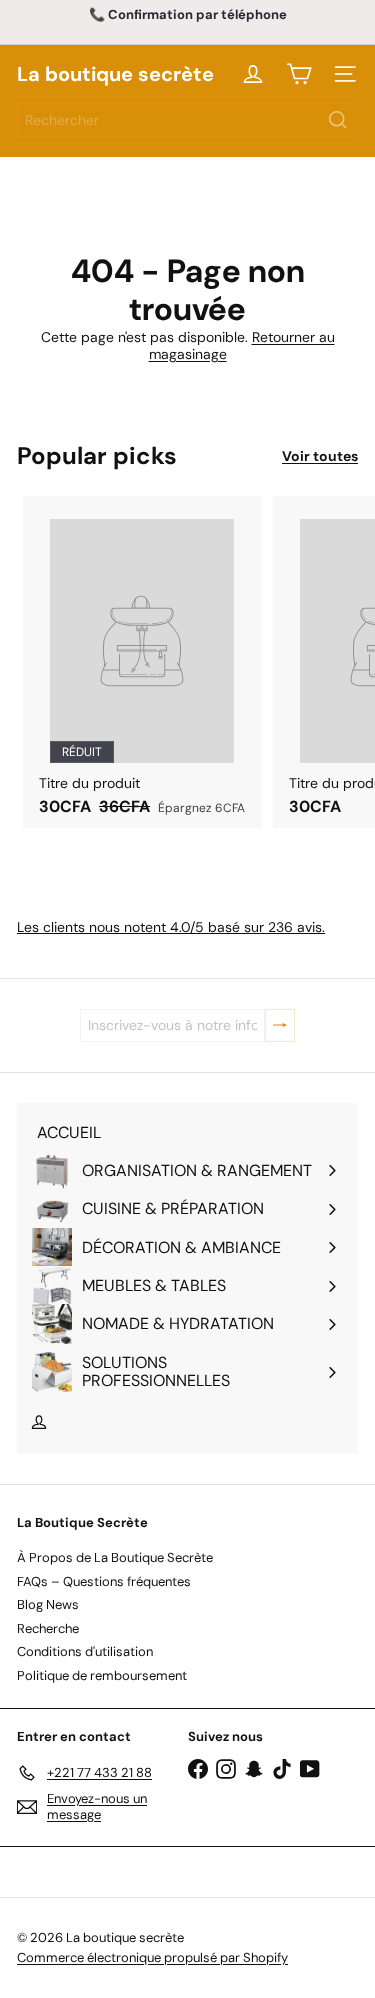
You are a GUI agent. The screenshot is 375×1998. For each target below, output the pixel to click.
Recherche (48, 1628)
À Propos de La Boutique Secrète (115, 1557)
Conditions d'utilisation (85, 1651)
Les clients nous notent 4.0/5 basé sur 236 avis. (171, 927)
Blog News (48, 1604)
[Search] (338, 120)
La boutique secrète (115, 74)
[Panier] (299, 74)
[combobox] (187, 120)
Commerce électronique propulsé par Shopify (152, 1957)
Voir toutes (320, 456)
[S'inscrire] (280, 1025)
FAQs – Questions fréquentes (104, 1581)
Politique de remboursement (102, 1675)
